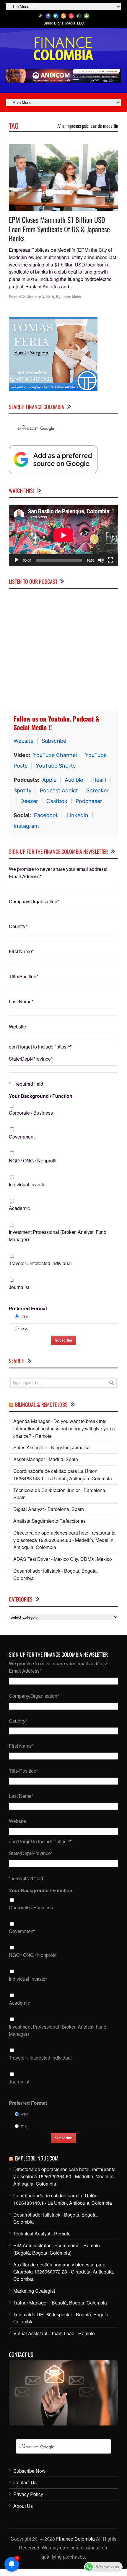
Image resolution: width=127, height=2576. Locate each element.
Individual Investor (28, 1184)
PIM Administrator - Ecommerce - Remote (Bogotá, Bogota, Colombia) (57, 2249)
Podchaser (89, 801)
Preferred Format (28, 1308)
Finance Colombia (75, 2539)
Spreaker (97, 790)
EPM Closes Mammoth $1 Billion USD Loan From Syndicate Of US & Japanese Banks (59, 229)
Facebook (46, 815)
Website (23, 741)
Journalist (19, 1287)
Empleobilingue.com (37, 2158)
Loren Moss (71, 297)
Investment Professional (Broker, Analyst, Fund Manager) (58, 1236)
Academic (19, 1208)
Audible (74, 780)
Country (18, 926)
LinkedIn (78, 815)
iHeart (99, 780)
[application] (63, 535)
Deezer (29, 801)
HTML (26, 1317)
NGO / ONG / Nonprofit (33, 1161)
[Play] (17, 560)
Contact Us (25, 2482)
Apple (49, 780)
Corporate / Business (31, 1113)
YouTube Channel (55, 755)
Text (24, 1329)
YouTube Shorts (56, 766)
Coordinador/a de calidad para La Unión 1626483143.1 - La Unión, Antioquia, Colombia (63, 1475)
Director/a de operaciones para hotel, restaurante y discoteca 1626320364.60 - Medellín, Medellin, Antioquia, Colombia (64, 1540)
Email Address (25, 876)
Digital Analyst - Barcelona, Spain (49, 1509)
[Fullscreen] (110, 560)
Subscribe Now (29, 2471)
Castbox (57, 801)
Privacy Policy (28, 2494)
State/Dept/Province (31, 1059)
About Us (23, 2506)
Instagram (26, 826)
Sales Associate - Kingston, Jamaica (52, 1447)
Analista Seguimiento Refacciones (49, 1521)
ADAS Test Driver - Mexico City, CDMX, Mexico (63, 1559)
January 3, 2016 (41, 297)
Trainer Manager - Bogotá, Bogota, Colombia (60, 2303)
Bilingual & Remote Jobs (41, 1404)
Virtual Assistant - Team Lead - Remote (54, 2333)
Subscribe (54, 741)
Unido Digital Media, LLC (64, 23)
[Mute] (101, 560)
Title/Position (23, 976)
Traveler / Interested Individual (40, 1263)
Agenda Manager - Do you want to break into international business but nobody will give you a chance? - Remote (64, 1428)
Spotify (23, 790)
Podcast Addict (59, 790)
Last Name (21, 1001)
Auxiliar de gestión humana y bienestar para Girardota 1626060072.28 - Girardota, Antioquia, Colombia (64, 2272)
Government (22, 1137)
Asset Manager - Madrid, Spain (46, 1459)
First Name (21, 951)
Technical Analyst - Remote (42, 2234)
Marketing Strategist (34, 2291)
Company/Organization (34, 901)
